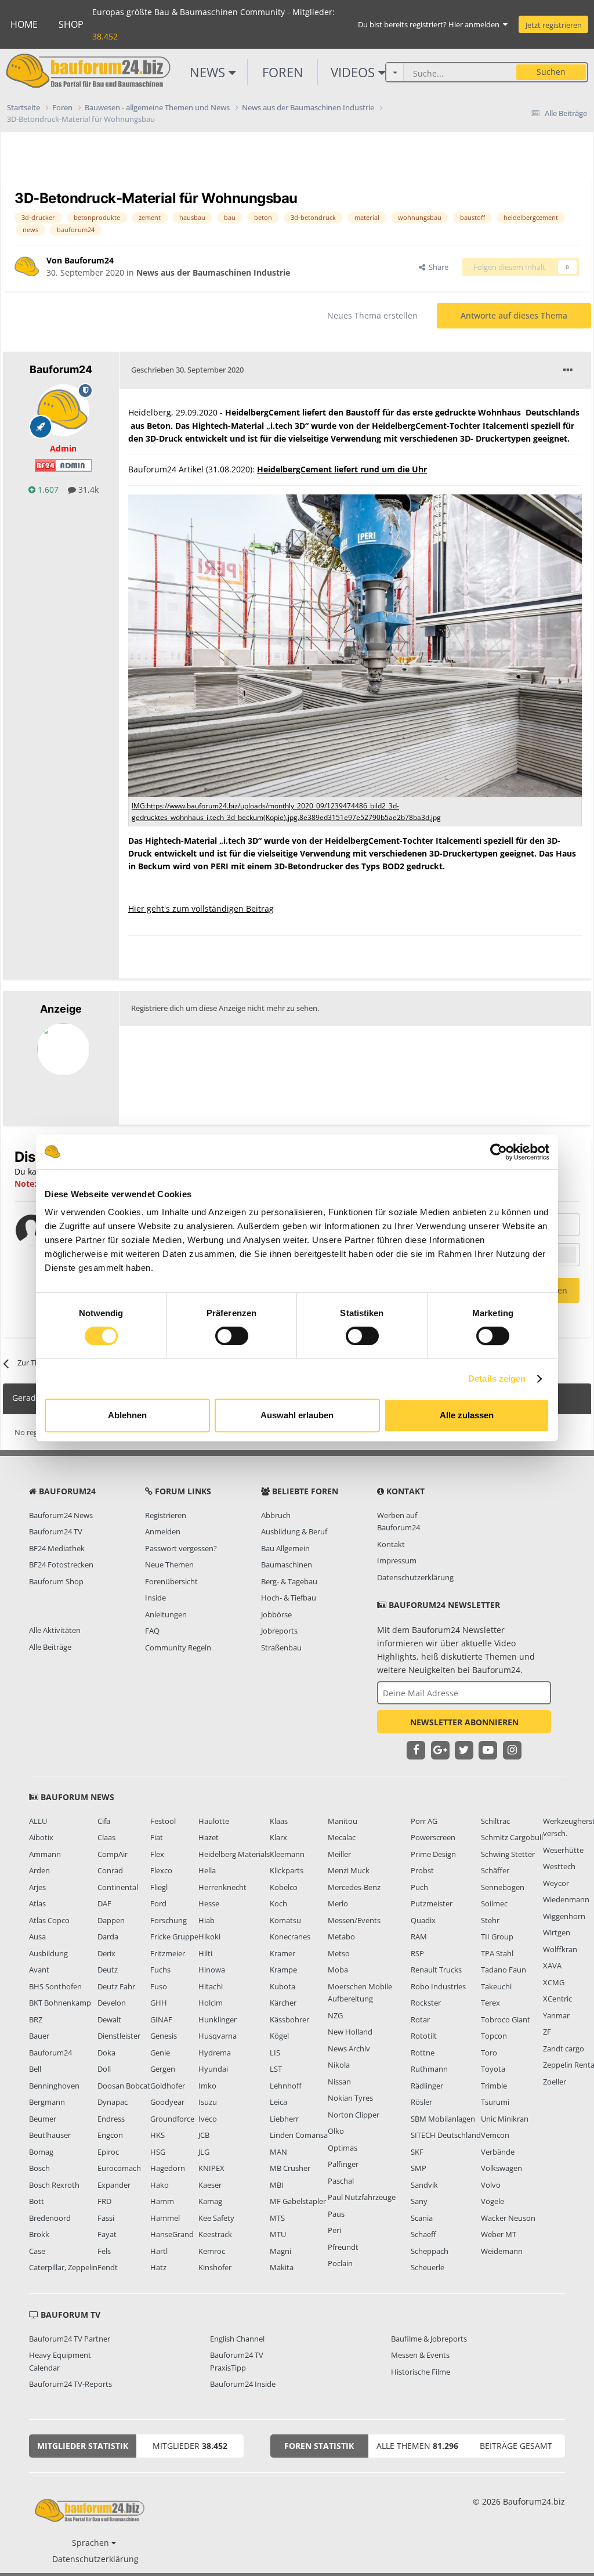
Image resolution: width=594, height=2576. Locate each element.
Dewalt (109, 2019)
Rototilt (424, 2036)
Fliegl (159, 1887)
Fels (104, 2251)
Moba (338, 1970)
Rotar (420, 2019)
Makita (282, 2267)
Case (37, 2251)
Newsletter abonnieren (464, 1722)
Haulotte (214, 1821)
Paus (336, 2214)
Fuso (159, 1986)
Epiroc (108, 2152)
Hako (160, 2185)
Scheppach (430, 2251)
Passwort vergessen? (181, 1548)
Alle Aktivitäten (55, 1630)
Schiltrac (495, 1821)
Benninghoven (54, 2086)
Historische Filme (421, 2372)
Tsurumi (495, 2102)
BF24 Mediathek (57, 1548)
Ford (158, 1903)
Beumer (43, 2119)
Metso (339, 1953)
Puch (419, 1887)
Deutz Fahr (116, 1986)
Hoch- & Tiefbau (289, 1598)
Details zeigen (497, 1379)
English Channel (237, 2339)
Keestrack (215, 2234)
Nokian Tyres (350, 2098)
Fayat (107, 2234)
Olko (336, 2131)
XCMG (554, 1982)
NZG (335, 2015)
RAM (419, 1936)
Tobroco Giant (506, 2019)
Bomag (41, 2152)
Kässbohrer (289, 2019)
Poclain (340, 2263)
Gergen (163, 2069)
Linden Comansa (299, 2135)
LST (276, 2069)
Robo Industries (438, 1986)
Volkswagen (501, 2168)
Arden (39, 1870)
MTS (277, 2218)
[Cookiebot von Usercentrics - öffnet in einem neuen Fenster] (499, 1152)
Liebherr (284, 2119)
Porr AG (424, 1821)
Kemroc (212, 2251)
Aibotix (41, 1837)
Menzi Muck (349, 1870)
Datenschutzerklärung (415, 1577)
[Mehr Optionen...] (568, 370)
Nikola (339, 2065)
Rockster (426, 2003)
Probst (422, 1870)
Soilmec (494, 1903)
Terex (490, 2003)
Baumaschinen (287, 1565)
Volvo (491, 2185)
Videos (354, 72)
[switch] (232, 1336)
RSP (417, 1953)
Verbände (498, 2152)
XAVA (552, 1966)
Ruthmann (429, 2069)
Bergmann (47, 2102)
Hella (207, 1870)
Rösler (421, 2102)
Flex (157, 1854)
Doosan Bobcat (124, 2086)
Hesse (209, 1903)
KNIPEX (211, 2168)
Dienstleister (119, 2036)
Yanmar (556, 2015)
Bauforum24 (50, 2053)
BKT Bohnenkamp (60, 2003)
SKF (417, 2152)
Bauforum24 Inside (243, 2384)
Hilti (205, 1953)
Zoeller (555, 2082)
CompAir (113, 1854)
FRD (104, 2201)
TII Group (497, 1936)
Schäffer (495, 1870)
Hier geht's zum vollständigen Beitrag (201, 908)
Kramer (282, 1953)
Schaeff (423, 2234)
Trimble (494, 2086)
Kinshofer (215, 2267)
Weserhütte (563, 1850)
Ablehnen (127, 1415)
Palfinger (343, 2164)
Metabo (341, 1936)
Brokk (39, 2234)
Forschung (169, 1920)
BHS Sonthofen (55, 1986)
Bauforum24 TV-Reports (70, 2384)
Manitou (343, 1821)
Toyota (493, 2069)
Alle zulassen (467, 1415)
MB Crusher (290, 2168)
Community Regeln (178, 1648)
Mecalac (342, 1837)
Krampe (283, 1970)
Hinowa (212, 1970)
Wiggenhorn (564, 1916)
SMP (419, 2168)
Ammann (45, 1854)
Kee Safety (216, 2218)
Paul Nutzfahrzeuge (362, 2197)
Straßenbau (281, 1648)
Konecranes (290, 1936)
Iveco (208, 2119)
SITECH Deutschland (446, 2135)
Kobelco (284, 1887)
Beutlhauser (50, 2135)
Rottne (423, 2053)
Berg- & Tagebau (289, 1581)
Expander (114, 2185)
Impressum (397, 1560)
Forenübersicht (171, 1581)
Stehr (490, 1920)
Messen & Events (420, 2355)
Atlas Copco (49, 1920)
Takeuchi (496, 1986)
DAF (104, 1903)
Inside (155, 1598)
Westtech (559, 1866)
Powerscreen (433, 1837)
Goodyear (167, 2102)
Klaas (279, 1821)
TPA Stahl (497, 1953)
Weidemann (502, 2251)
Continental (118, 1887)
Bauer (39, 2036)
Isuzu (208, 2102)
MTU (278, 2234)
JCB (204, 2135)
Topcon (494, 2036)
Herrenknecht (222, 1887)
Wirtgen (557, 1932)
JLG (204, 2152)
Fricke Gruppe (174, 1936)
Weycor (556, 1883)
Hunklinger (218, 2019)
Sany (419, 2201)
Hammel (165, 2218)
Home (24, 24)
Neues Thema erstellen (372, 315)
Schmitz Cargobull (512, 1837)
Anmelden (163, 1531)
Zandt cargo (564, 2048)
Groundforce (172, 2119)
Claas (106, 1837)
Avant (39, 1970)
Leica (278, 2102)
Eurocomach (119, 2168)
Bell (35, 2069)
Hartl (159, 2251)
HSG (158, 2152)
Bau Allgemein (285, 1548)
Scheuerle (428, 2267)
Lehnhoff (286, 2086)
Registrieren (166, 1515)
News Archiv (349, 2048)
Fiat (157, 1837)
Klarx (278, 1837)
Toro (489, 2053)
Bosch (39, 2168)
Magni (280, 2251)
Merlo (338, 1903)
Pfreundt (343, 2247)
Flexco (161, 1870)
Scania (422, 2218)
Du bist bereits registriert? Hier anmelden (430, 24)
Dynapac (113, 2102)
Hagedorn (168, 2168)
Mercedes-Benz (354, 1887)
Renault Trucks (436, 1970)
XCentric (557, 1999)
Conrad (110, 1870)
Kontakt (391, 1544)
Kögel (279, 2036)
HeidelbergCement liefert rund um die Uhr (342, 469)
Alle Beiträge (50, 1647)
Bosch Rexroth (54, 2185)
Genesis (164, 2036)
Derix (106, 1953)
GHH (159, 2003)
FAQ (152, 1631)
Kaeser (210, 2185)
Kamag (210, 2201)
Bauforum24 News (61, 1515)
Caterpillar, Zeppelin (63, 2267)
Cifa (104, 1821)
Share (437, 267)
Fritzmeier (168, 1953)
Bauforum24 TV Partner (70, 2339)
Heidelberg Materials (234, 1854)
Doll (104, 2069)
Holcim (211, 2003)
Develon (112, 2003)
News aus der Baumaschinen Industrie (213, 272)
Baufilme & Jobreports (429, 2339)
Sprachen (92, 2543)
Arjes (37, 1887)
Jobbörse (276, 1614)
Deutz (108, 1970)
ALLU (38, 1821)
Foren (283, 72)
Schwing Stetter (508, 1854)
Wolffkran (560, 1949)
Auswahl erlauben (297, 1415)
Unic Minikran (505, 2119)
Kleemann (287, 1854)
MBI (277, 2185)
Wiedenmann (566, 1899)
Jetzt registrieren (554, 25)
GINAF (161, 2019)
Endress (111, 2119)
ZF (547, 2032)
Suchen (551, 72)
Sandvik (424, 2185)
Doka (106, 2053)
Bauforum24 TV (56, 1531)
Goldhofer (168, 2086)
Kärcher (283, 2003)
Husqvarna (218, 2036)
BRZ (36, 2019)
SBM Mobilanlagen (443, 2119)
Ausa (37, 1936)
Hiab (207, 1920)
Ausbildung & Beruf (294, 1531)
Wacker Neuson (508, 2218)
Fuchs (160, 1970)
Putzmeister (432, 1903)
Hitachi (211, 1986)
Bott (37, 2201)
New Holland (350, 2032)
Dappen (111, 1920)
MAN (278, 2152)
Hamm (162, 2201)
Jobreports (279, 1631)
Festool (163, 1821)
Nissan (339, 2082)
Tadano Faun (504, 1970)
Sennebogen (503, 1887)
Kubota (282, 1986)
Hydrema (215, 2053)
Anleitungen (166, 1614)
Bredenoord (50, 2218)
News (209, 72)
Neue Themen (169, 1565)
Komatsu (285, 1920)
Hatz (158, 2267)
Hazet (209, 1837)
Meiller (339, 1854)
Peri (334, 2230)
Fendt (108, 2267)
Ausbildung (48, 1953)
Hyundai (213, 2069)
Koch (278, 1903)
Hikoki (209, 1936)
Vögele (492, 2201)
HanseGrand (172, 2234)
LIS (275, 2053)
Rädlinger (427, 2086)
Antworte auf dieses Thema (514, 315)
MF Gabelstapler (298, 2201)
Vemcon (495, 2135)
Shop (71, 24)
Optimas (343, 2148)
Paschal (341, 2181)
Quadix (423, 1920)
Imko (207, 2086)
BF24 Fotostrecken (61, 1565)
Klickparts (287, 1870)
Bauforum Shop (56, 1581)
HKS (157, 2135)
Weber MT (499, 2234)
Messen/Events (354, 1920)
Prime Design (433, 1854)
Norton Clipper (354, 2115)
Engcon (110, 2135)
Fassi (106, 2218)
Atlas (37, 1903)
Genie (160, 2053)
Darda (108, 1936)
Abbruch (276, 1515)
